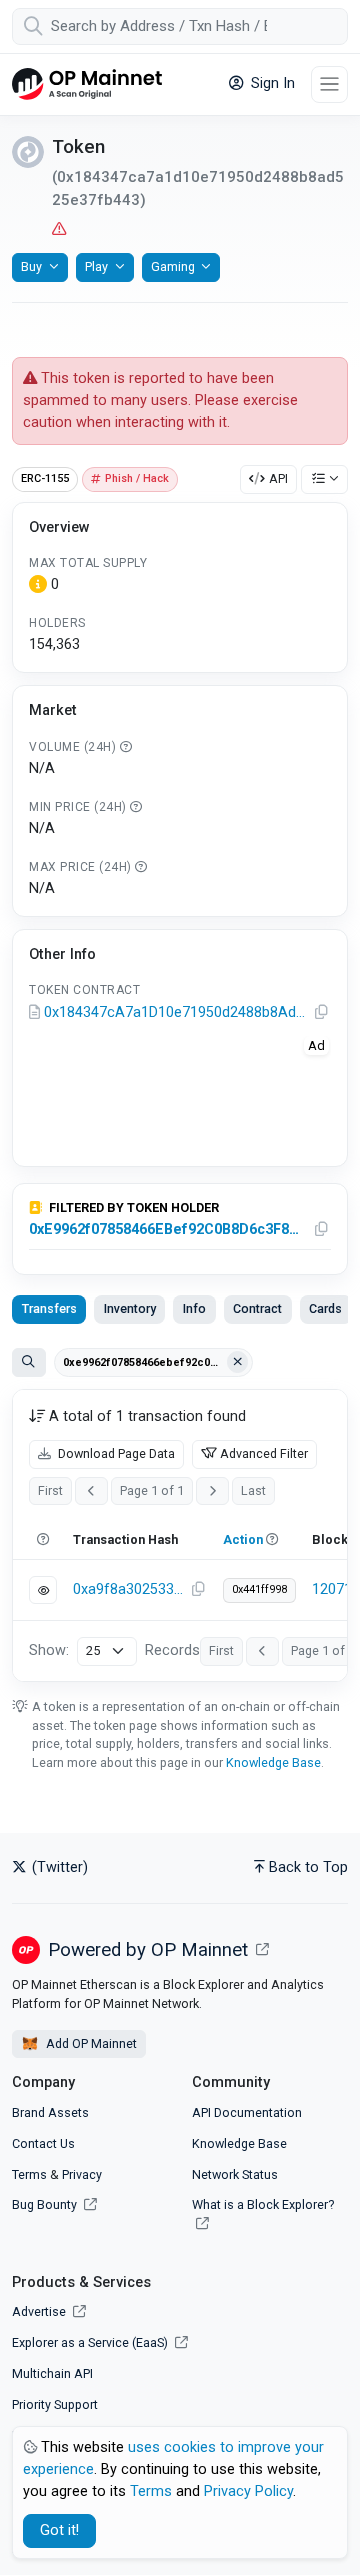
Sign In (271, 83)
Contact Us (43, 2143)
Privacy (82, 2174)
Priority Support (55, 2404)
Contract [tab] (257, 1308)
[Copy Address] (322, 1013)
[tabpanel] (180, 1535)
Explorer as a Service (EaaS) (91, 2342)
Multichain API (52, 2373)
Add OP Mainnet (90, 2043)
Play (96, 266)
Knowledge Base (273, 1762)
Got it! (59, 2530)
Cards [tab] (325, 1308)
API (278, 478)
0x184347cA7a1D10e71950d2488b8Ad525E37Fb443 (176, 1012)
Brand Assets (50, 2112)
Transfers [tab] (49, 1308)
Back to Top (308, 1867)
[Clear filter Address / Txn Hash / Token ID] (238, 1362)
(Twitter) (58, 1867)
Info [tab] (194, 1308)
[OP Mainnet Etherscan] (87, 84)
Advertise (40, 2311)
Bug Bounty (44, 2204)
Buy (31, 266)
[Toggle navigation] (329, 84)
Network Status (235, 2174)
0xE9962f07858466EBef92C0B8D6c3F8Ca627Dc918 (167, 1229)
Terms (29, 2174)
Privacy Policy (248, 2491)
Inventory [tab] (130, 1308)
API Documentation (247, 2112)
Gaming (173, 266)
